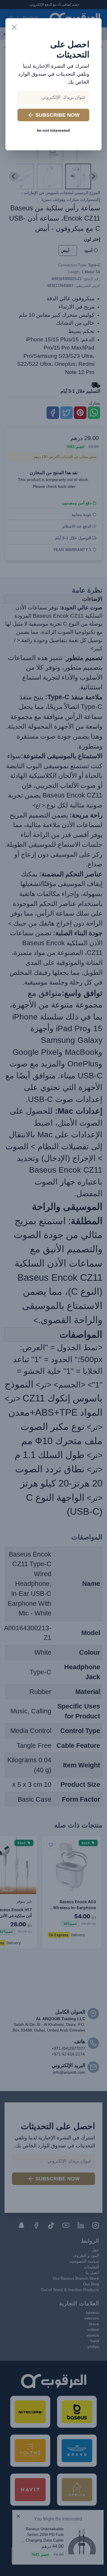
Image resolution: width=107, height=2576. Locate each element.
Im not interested (53, 130)
